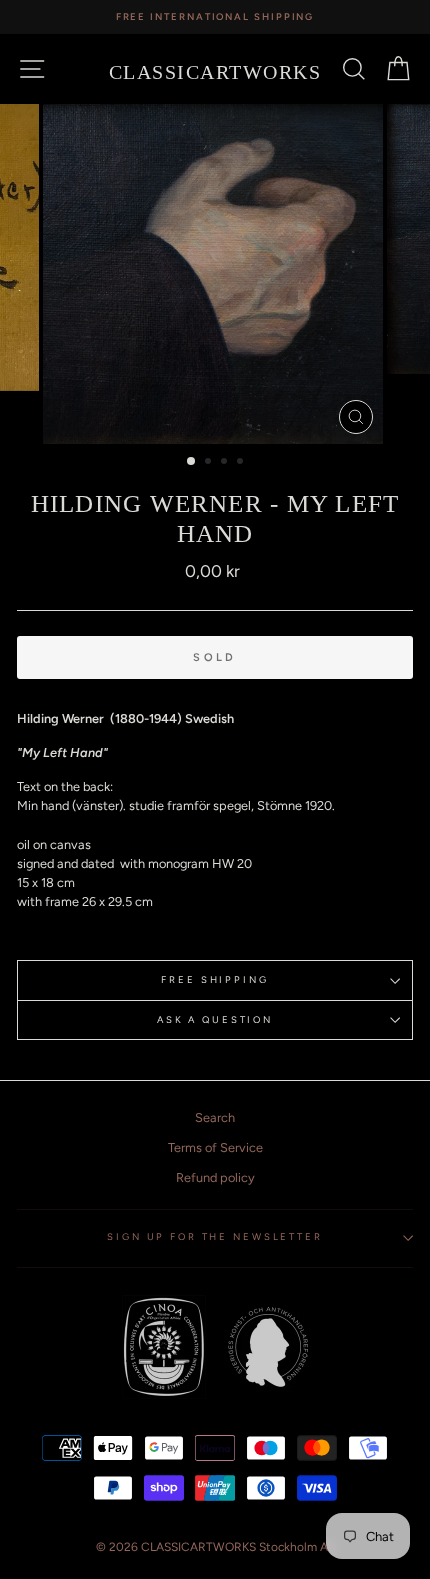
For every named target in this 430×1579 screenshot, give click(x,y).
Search (215, 1117)
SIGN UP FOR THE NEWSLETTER (215, 1236)
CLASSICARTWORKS (215, 72)
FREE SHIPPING (214, 979)
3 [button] (226, 463)
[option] (215, 17)
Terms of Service (215, 1147)
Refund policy (215, 1177)
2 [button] (210, 463)
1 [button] (192, 462)
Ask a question (215, 1019)
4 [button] (242, 463)
